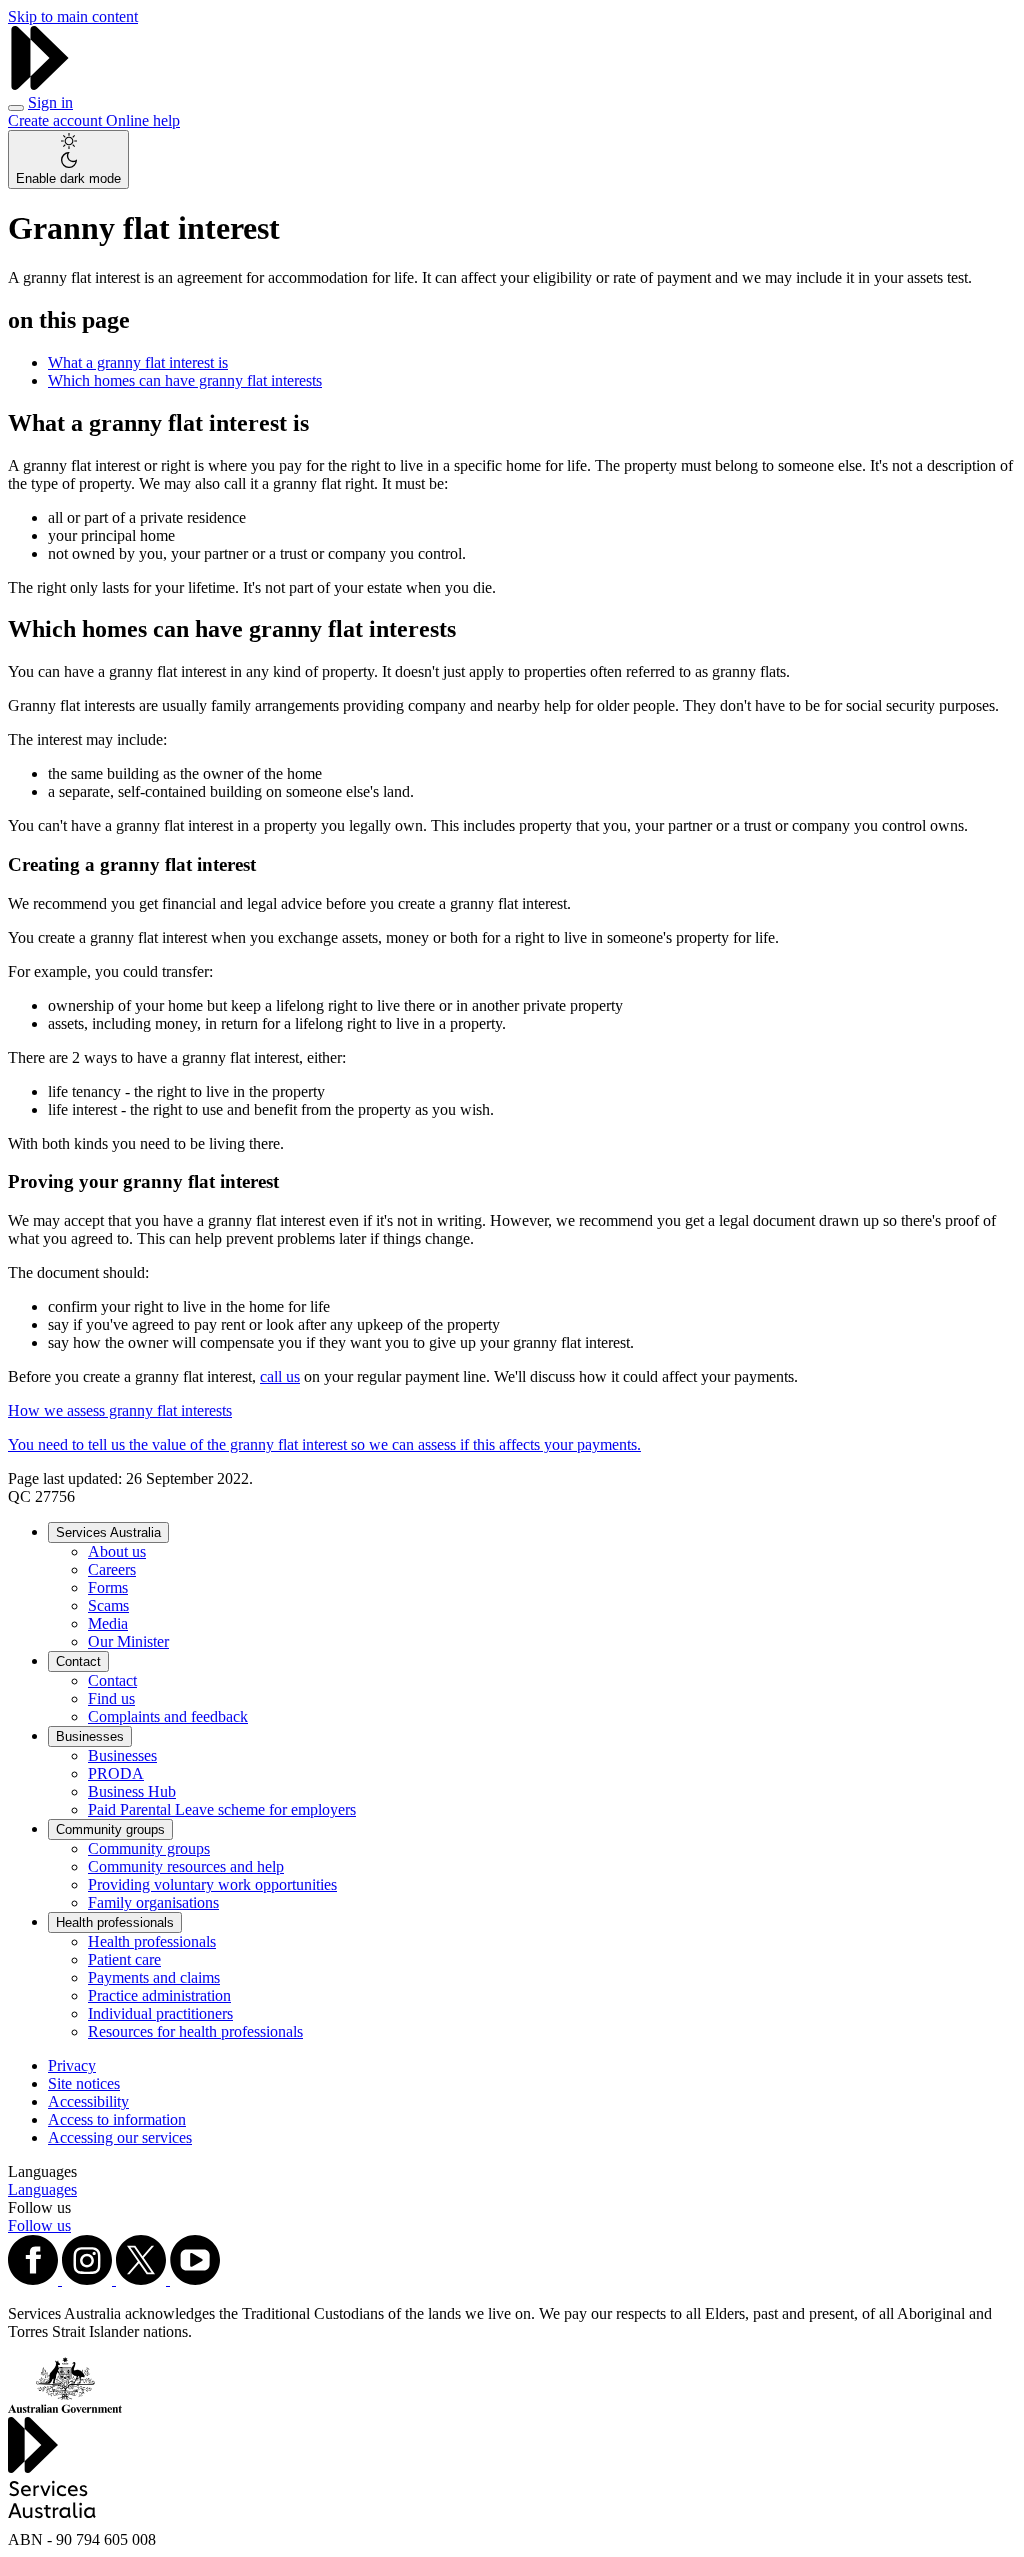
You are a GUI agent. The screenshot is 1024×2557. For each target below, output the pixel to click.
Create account (57, 120)
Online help (143, 120)
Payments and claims (154, 1977)
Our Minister (128, 1641)
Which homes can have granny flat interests (185, 380)
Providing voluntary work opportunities (212, 1884)
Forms (108, 1587)
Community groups (110, 1829)
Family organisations (153, 1902)
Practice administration (159, 1995)
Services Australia (108, 1532)
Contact (78, 1661)
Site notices (84, 2083)
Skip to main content (73, 16)
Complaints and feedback (168, 1716)
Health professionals (115, 1922)
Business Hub (132, 1791)
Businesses (90, 1736)
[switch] (68, 159)
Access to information (117, 2119)
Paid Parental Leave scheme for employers (222, 1809)
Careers (112, 1569)
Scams (108, 1605)
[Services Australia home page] (40, 84)
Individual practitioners (160, 2013)
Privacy (72, 2065)
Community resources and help (186, 1866)
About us (117, 1551)
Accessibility (88, 2101)
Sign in (50, 102)
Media (108, 1623)
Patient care (124, 1959)
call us (280, 1376)
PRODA (116, 1773)
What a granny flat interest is (138, 362)
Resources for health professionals (195, 2031)
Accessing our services (120, 2137)
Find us (111, 1698)
